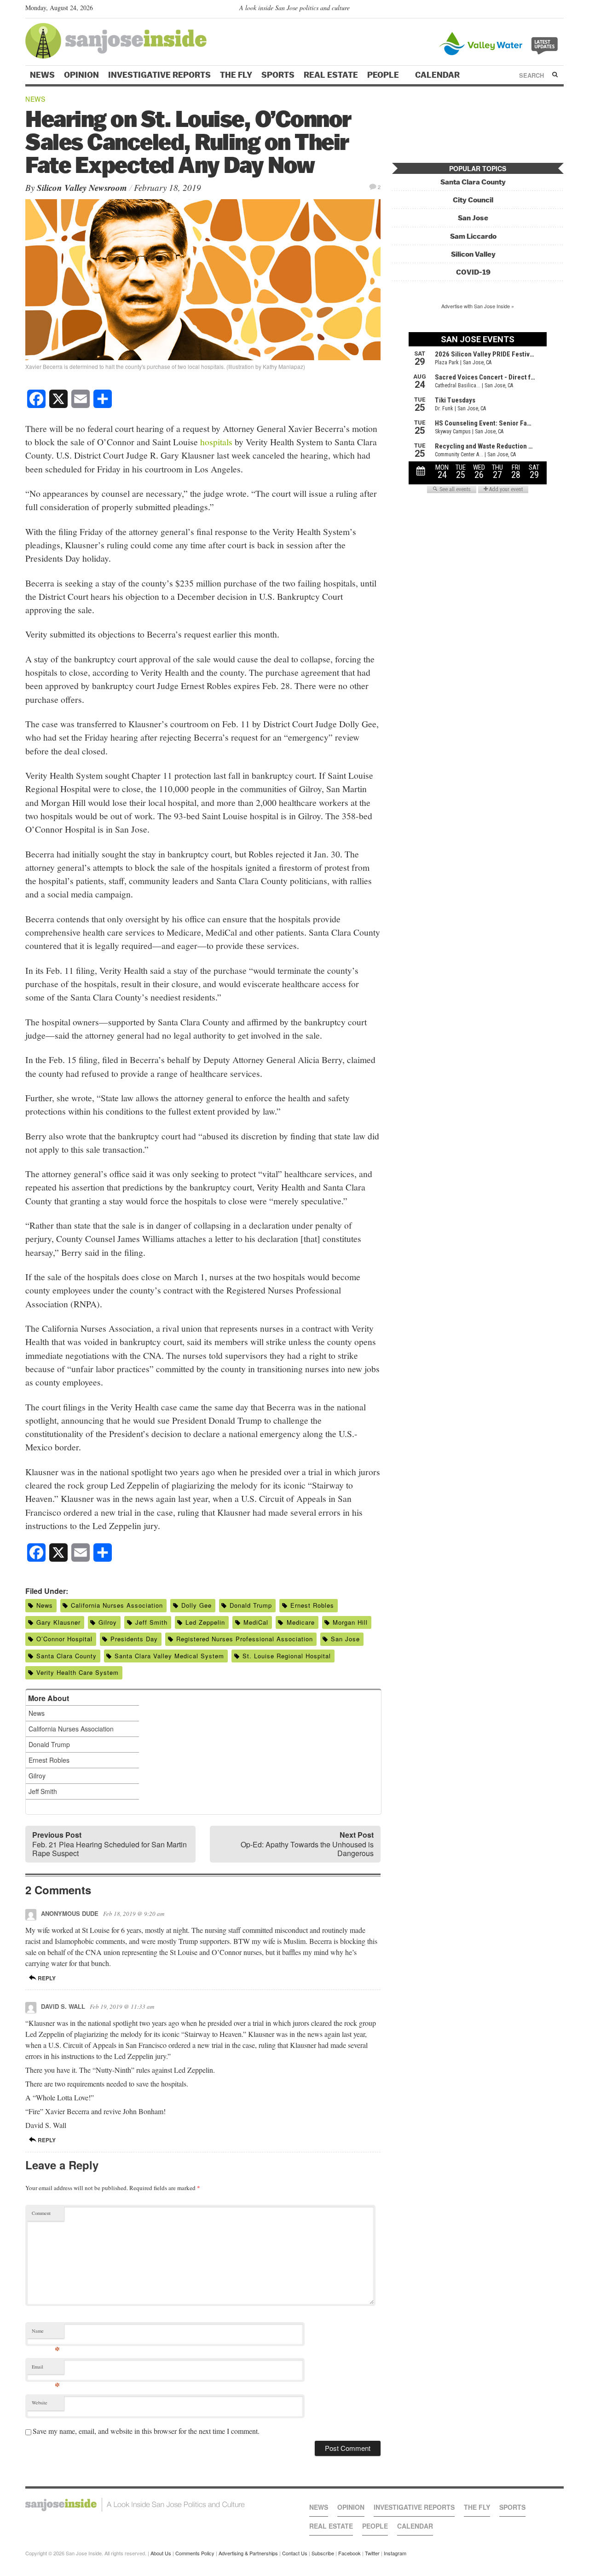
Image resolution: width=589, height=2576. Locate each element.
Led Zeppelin (205, 1622)
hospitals (216, 442)
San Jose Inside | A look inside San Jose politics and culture (135, 2505)
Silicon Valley (473, 254)
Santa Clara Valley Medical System (169, 1656)
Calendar (438, 75)
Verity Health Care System (78, 1672)
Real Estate (331, 75)
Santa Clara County (66, 1656)
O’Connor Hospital (64, 1639)
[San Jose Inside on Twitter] (532, 10)
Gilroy (108, 1622)
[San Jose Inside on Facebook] (546, 10)
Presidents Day (134, 1639)
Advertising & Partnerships (248, 2553)
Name (46, 2333)
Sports (278, 75)
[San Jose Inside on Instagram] (559, 10)
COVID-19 (473, 272)
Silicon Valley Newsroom (82, 187)
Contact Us (295, 2553)
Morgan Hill (350, 1622)
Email (46, 2369)
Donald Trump (251, 1605)
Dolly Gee (196, 1605)
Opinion (81, 75)
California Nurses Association (117, 1605)
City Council (473, 200)
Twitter (372, 2553)
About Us (161, 2553)
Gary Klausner (58, 1622)
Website (40, 2403)
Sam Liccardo (473, 236)
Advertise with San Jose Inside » (478, 306)
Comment (41, 2213)
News (42, 75)
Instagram (395, 2553)
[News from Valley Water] (500, 43)
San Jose (345, 1639)
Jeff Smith (151, 1622)
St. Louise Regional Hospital (287, 1656)
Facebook (349, 2553)
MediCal (256, 1622)
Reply (46, 1978)
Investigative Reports (159, 75)
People (384, 75)
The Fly (236, 75)
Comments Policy (195, 2553)
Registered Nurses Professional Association (245, 1639)
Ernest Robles (312, 1605)
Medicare (301, 1622)
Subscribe (323, 2553)
